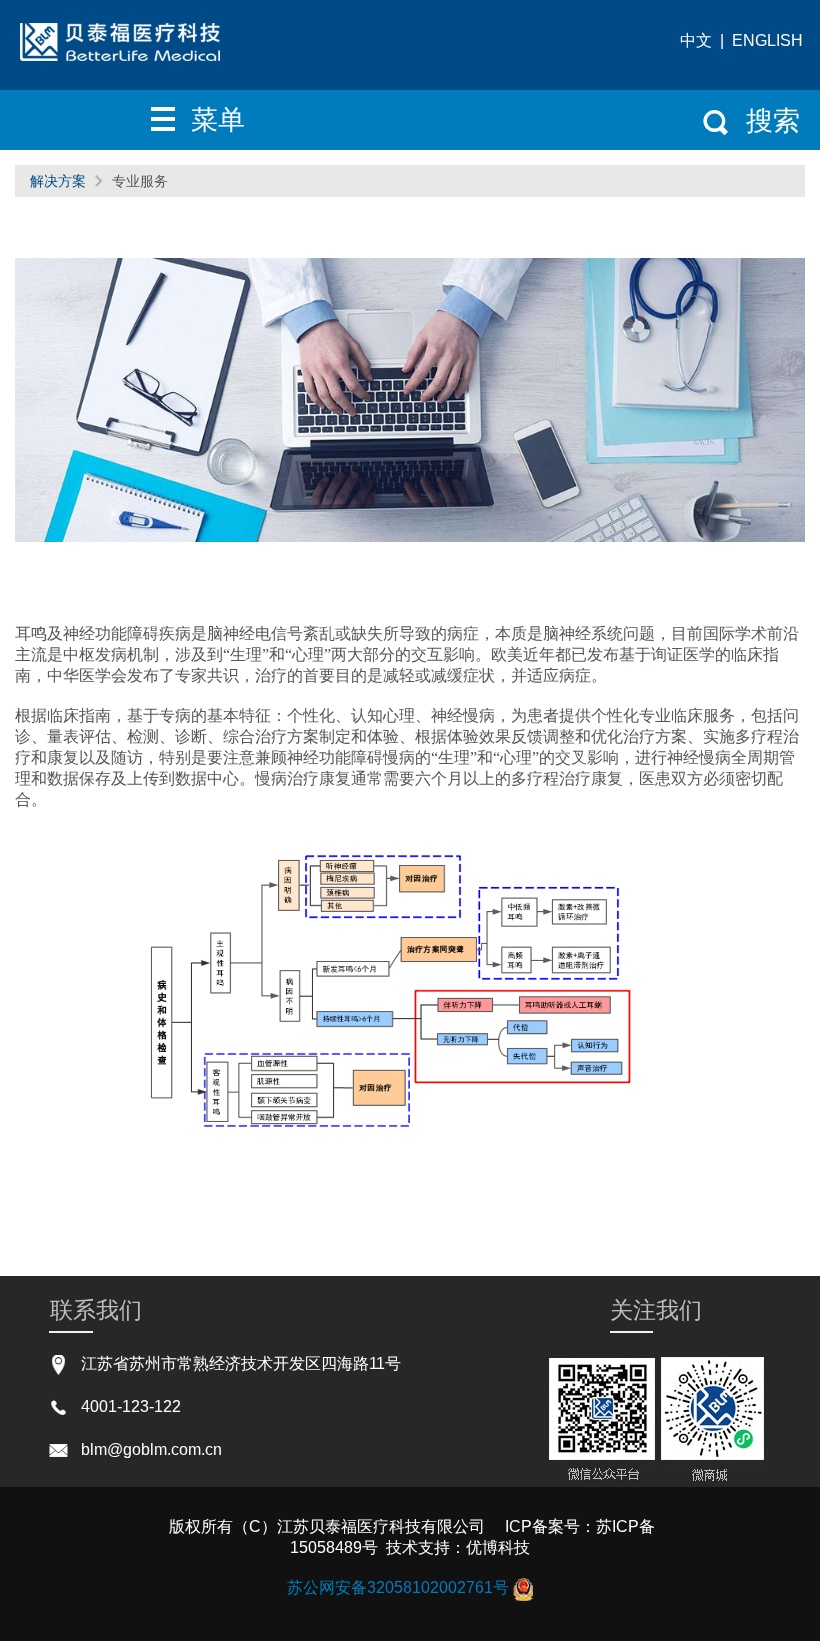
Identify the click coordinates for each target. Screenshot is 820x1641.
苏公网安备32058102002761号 (398, 1588)
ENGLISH (767, 40)
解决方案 (58, 181)
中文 (696, 40)
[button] (205, 120)
